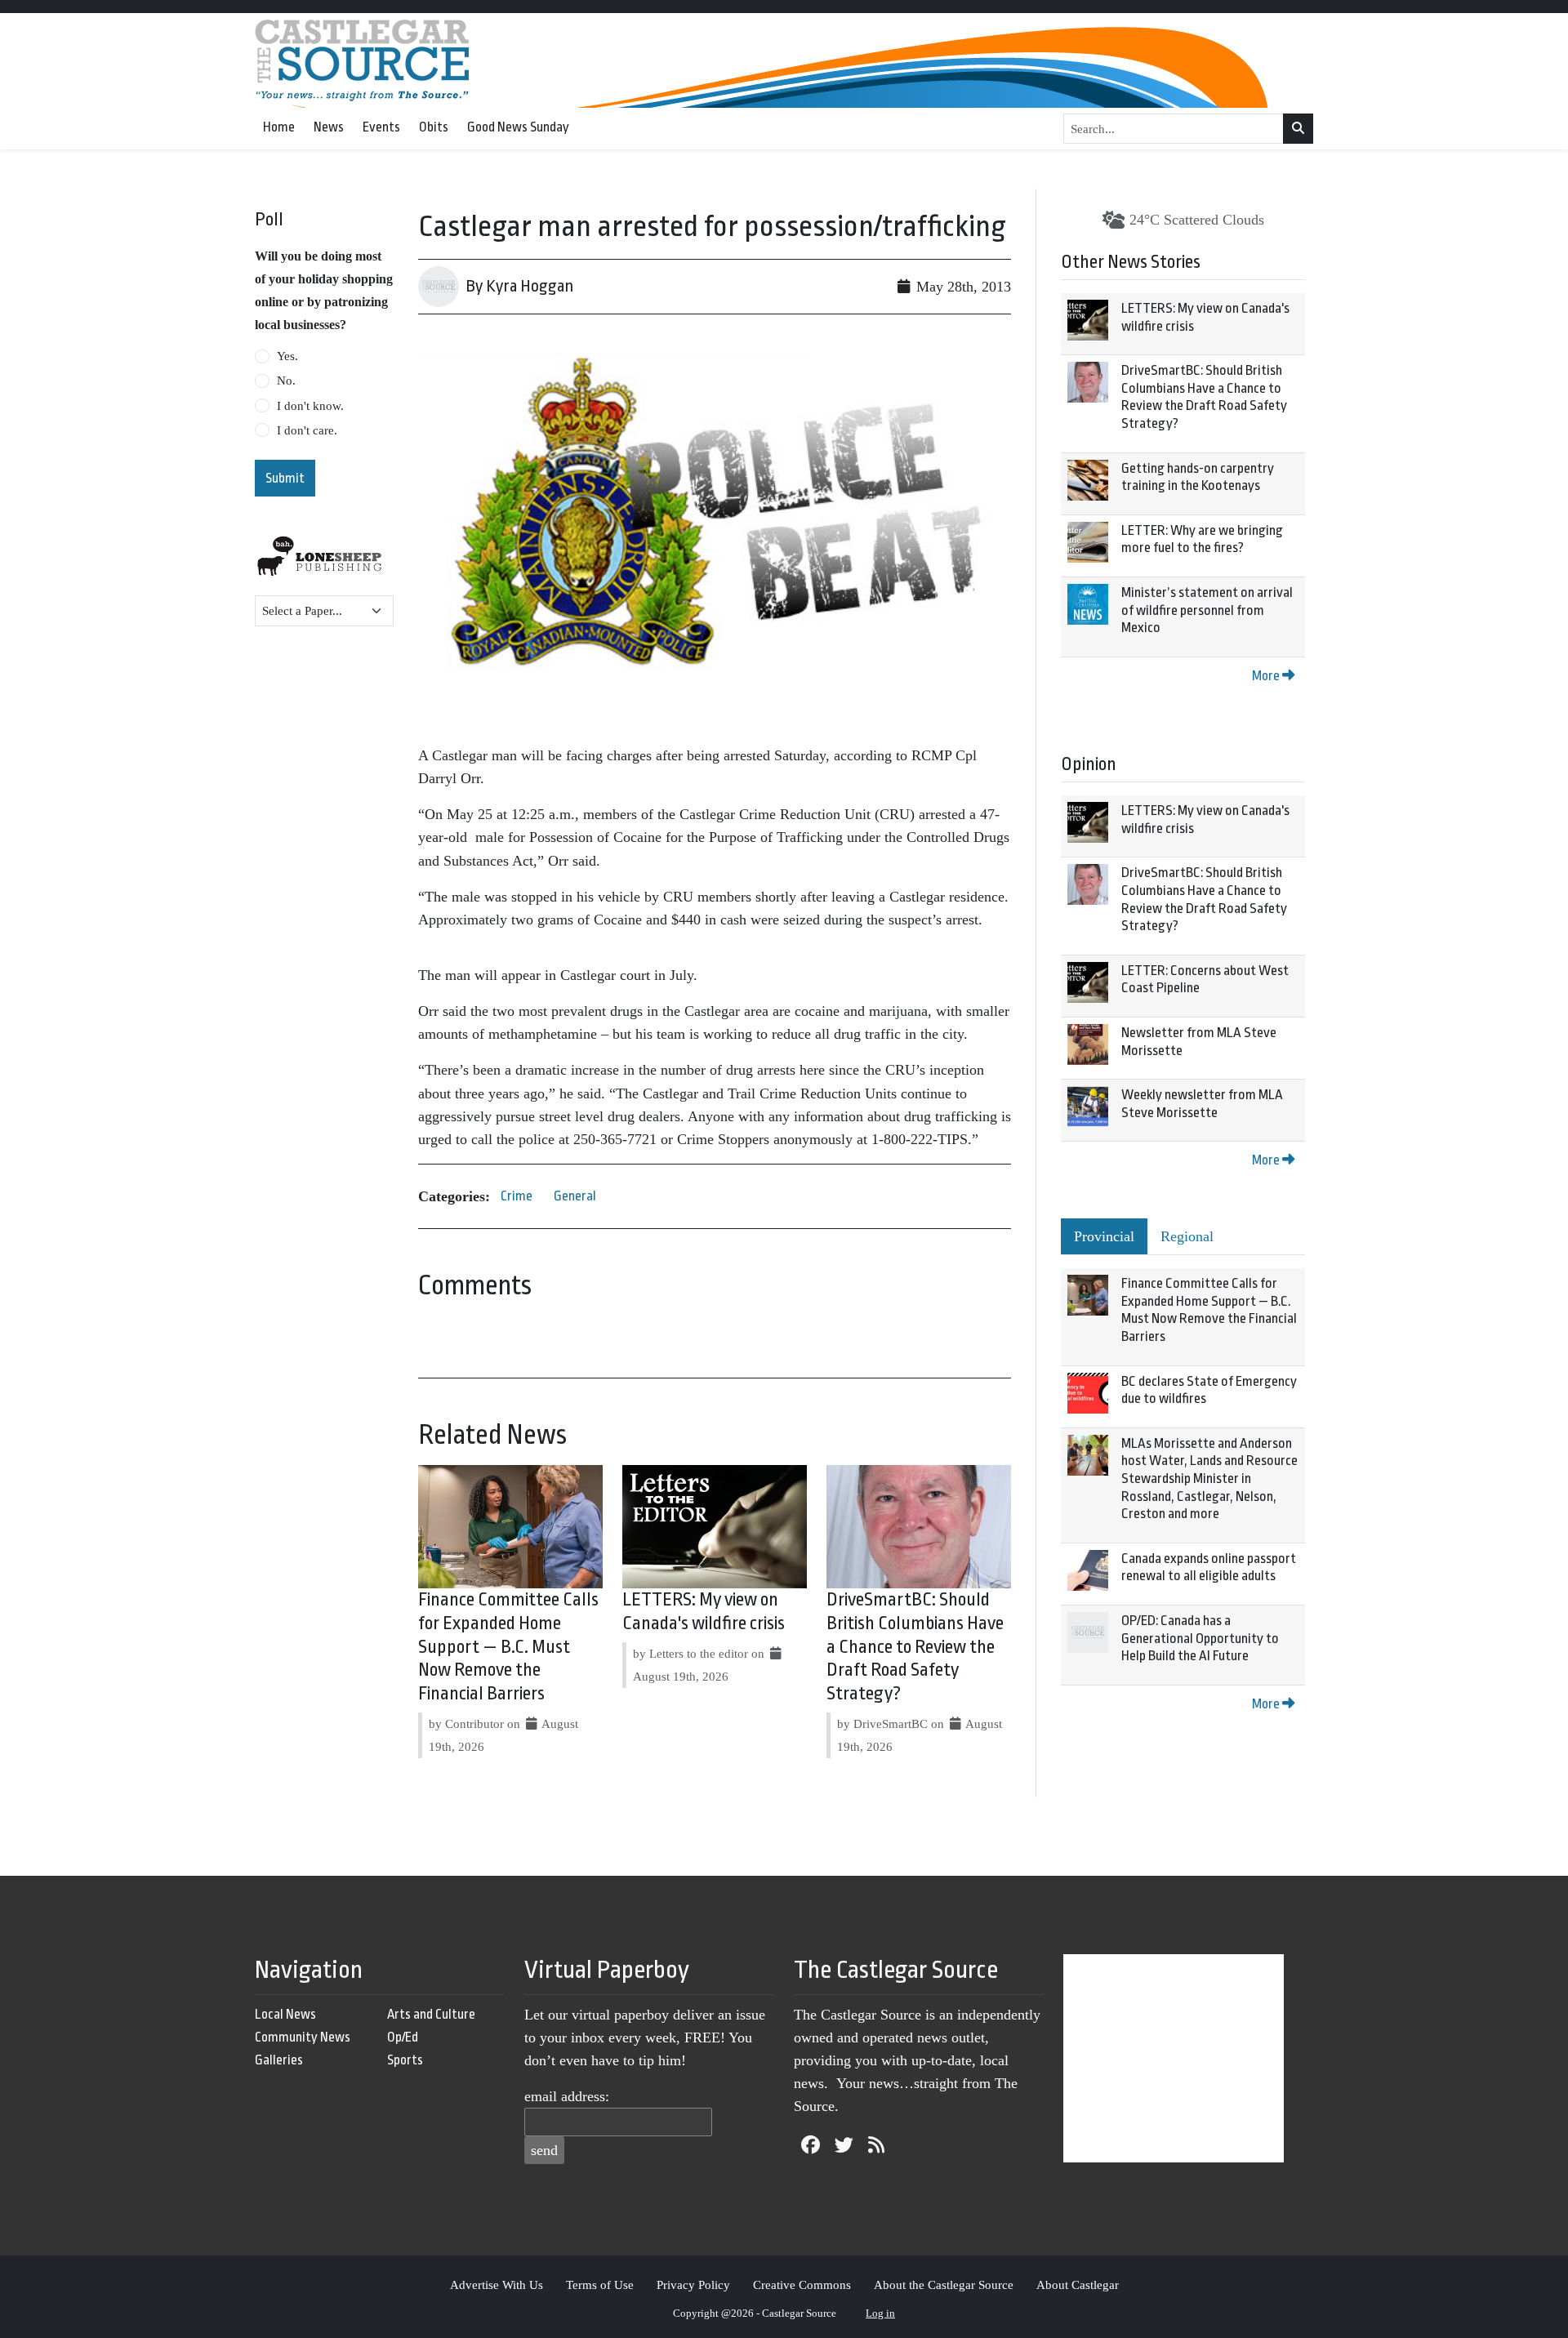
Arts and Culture (431, 2014)
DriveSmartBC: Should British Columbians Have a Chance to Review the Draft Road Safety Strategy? (915, 1647)
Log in (880, 2313)
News (329, 127)
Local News (285, 2014)
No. (286, 381)
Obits (434, 127)
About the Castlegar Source (944, 2285)
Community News (303, 2037)
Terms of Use (600, 2285)
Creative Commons (802, 2285)
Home (279, 127)
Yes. (287, 356)
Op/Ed (403, 2037)
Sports (405, 2060)
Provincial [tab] (1104, 1236)
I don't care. (307, 430)
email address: (567, 2096)
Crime (517, 1196)
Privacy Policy (693, 2285)
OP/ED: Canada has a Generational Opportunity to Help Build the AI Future (1200, 1638)
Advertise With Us (497, 2285)
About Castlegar (1078, 2285)
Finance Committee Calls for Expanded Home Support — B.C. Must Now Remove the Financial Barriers (508, 1647)
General (575, 1196)
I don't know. (310, 406)
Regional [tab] (1187, 1236)
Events (381, 127)
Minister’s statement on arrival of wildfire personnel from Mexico (1207, 610)
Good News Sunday (518, 127)
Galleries (279, 2060)
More (1267, 676)
